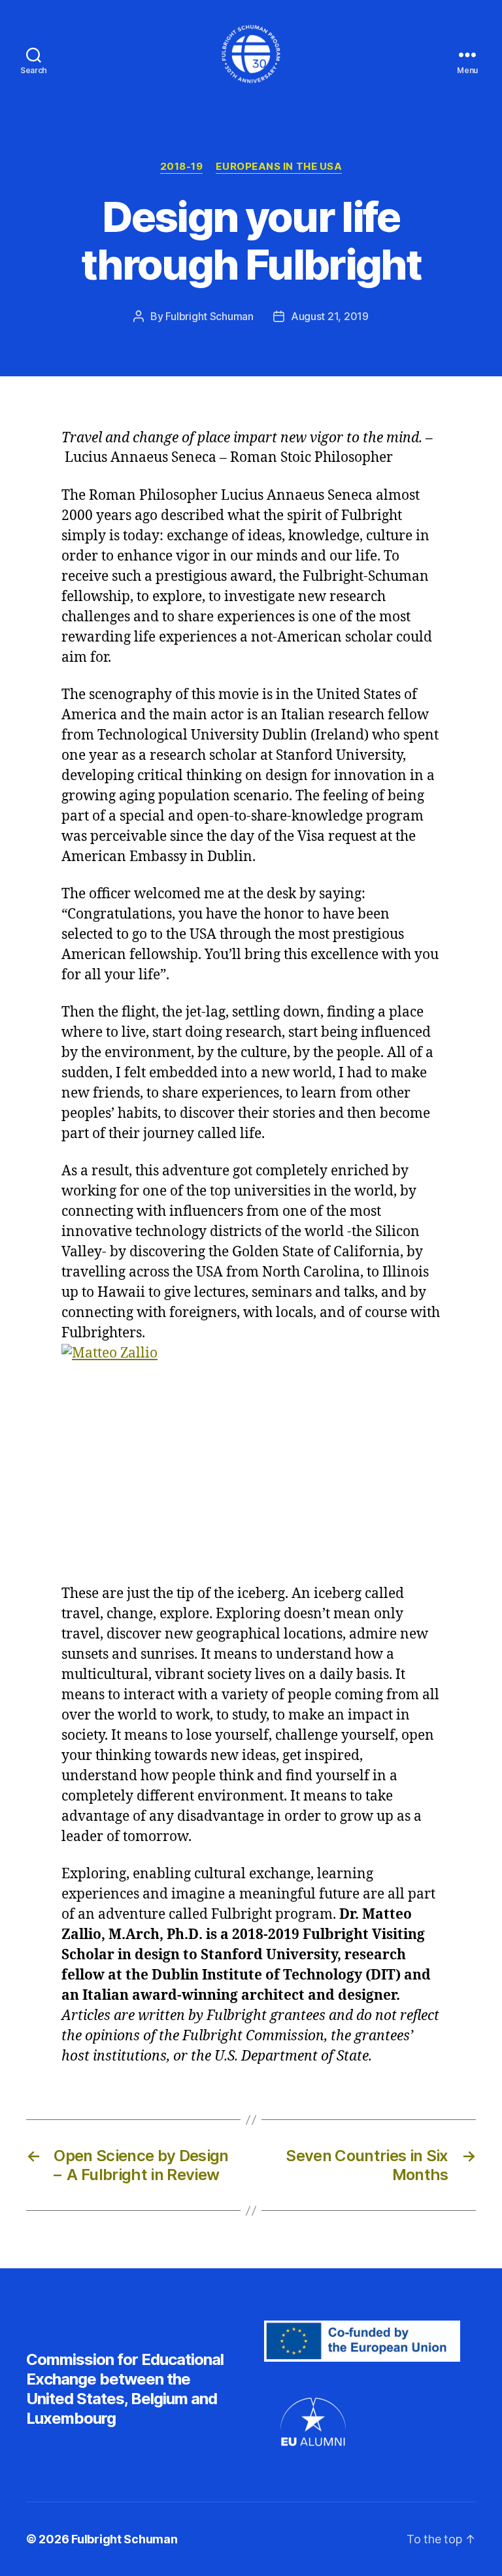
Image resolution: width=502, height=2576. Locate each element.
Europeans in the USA (279, 167)
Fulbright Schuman (209, 316)
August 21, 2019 (330, 316)
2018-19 (182, 167)
